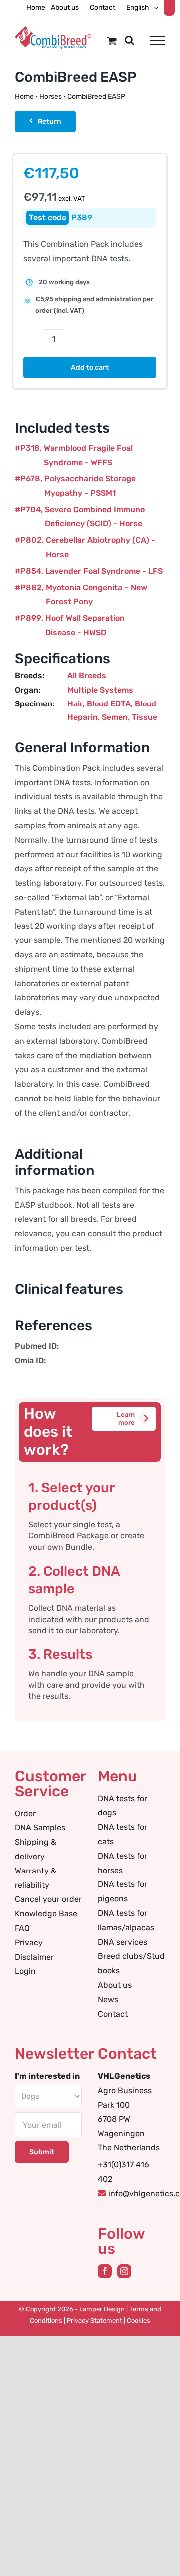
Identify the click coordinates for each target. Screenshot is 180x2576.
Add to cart (90, 367)
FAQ (22, 1928)
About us (115, 1985)
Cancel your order (48, 1899)
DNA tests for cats (123, 1834)
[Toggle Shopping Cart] (112, 41)
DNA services (123, 1942)
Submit (42, 2152)
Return (50, 121)
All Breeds (87, 675)
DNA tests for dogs (123, 1806)
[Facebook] (105, 2271)
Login (25, 1971)
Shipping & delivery (36, 1849)
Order (25, 1813)
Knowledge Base (46, 1914)
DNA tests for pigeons (123, 1891)
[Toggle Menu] (157, 41)
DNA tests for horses (123, 1863)
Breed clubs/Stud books (131, 1963)
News (108, 1999)
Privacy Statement (95, 2320)
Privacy (29, 1943)
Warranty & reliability (36, 1878)
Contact (113, 2014)
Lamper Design (102, 2309)
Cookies (139, 2320)
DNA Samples (40, 1827)
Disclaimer (34, 1957)
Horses (51, 97)
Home (24, 97)
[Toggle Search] (130, 40)
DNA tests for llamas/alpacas (126, 1920)
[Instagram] (124, 2271)
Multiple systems (100, 690)
